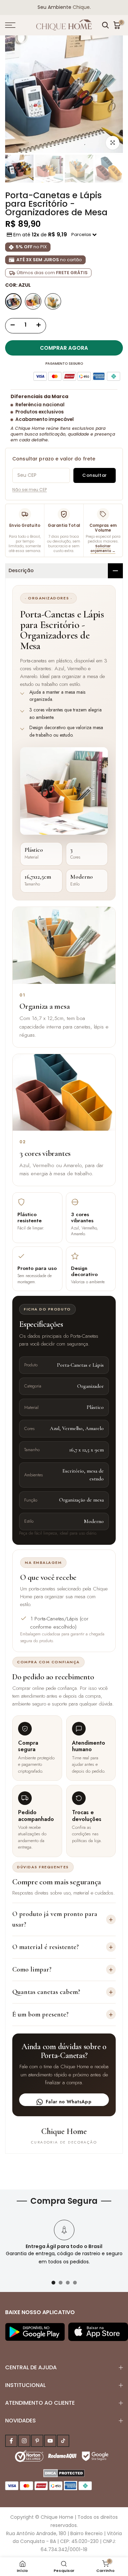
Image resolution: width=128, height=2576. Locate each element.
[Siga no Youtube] (50, 2441)
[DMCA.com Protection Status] (64, 2472)
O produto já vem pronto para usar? (63, 1919)
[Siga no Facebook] (11, 2441)
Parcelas (82, 234)
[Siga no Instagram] (24, 2441)
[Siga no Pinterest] (37, 2441)
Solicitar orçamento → (103, 548)
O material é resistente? (63, 1947)
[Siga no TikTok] (63, 2441)
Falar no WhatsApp (69, 2102)
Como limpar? (63, 1969)
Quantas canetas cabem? (63, 1992)
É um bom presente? (63, 2014)
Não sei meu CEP (30, 490)
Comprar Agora (64, 348)
